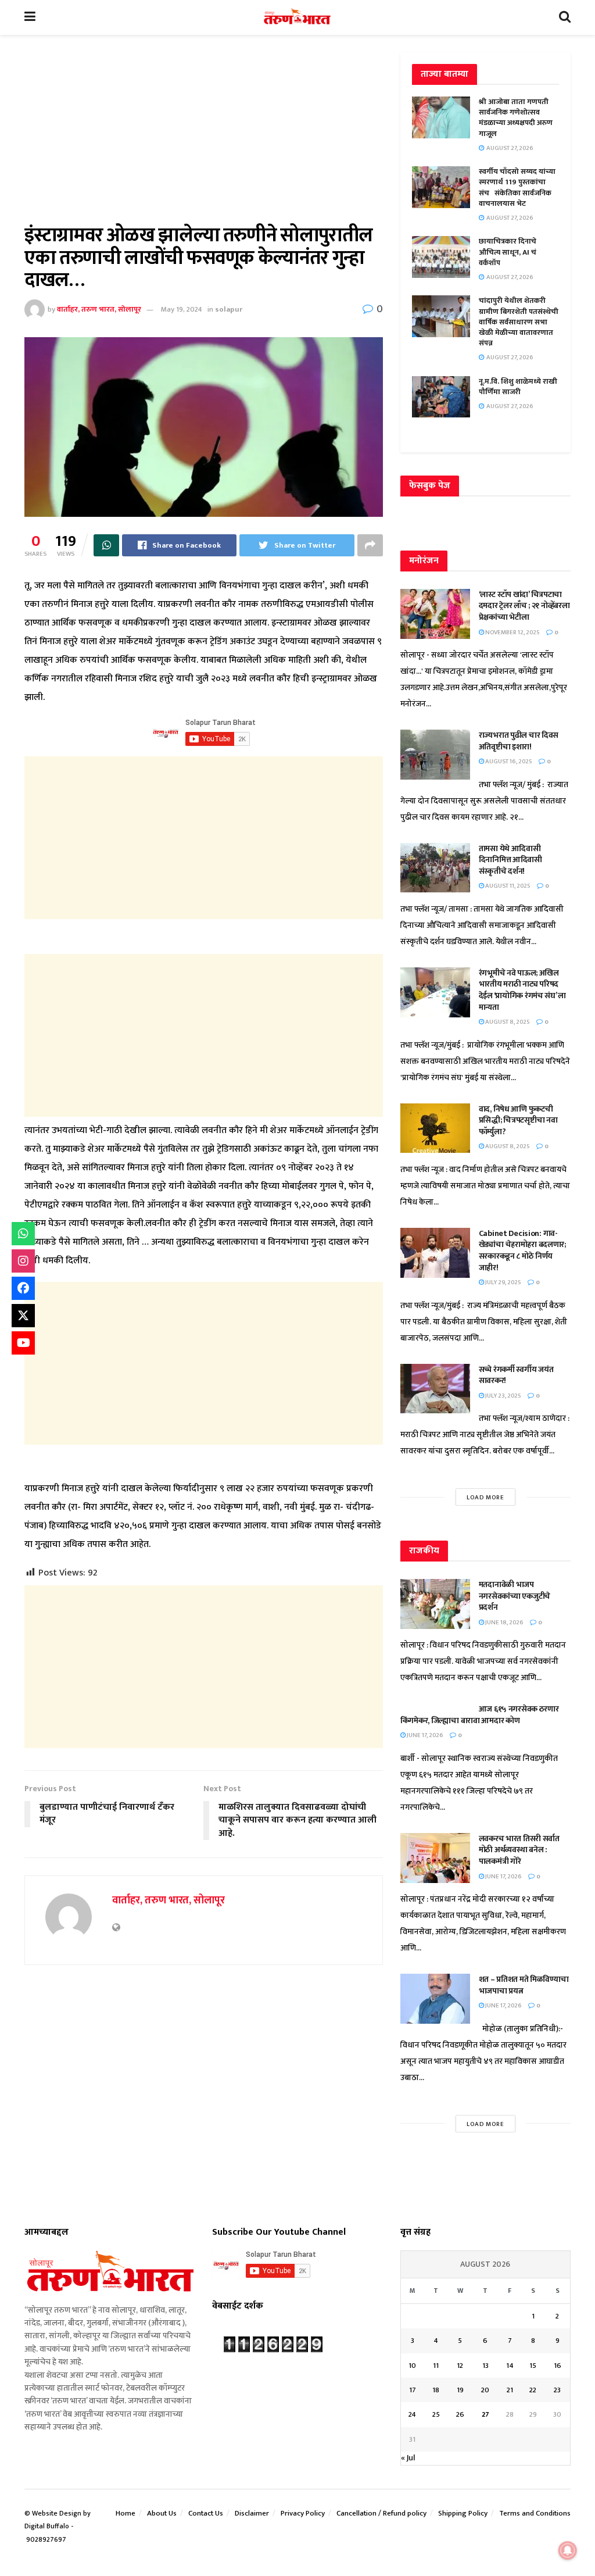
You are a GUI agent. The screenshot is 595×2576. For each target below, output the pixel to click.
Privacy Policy (303, 2513)
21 (510, 2390)
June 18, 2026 (504, 1623)
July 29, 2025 (503, 1282)
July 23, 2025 (503, 1396)
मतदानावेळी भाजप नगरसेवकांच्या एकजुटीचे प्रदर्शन (515, 1596)
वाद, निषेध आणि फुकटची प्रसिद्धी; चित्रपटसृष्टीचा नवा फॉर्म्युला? (518, 1120)
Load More (485, 1498)
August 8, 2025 (507, 1022)
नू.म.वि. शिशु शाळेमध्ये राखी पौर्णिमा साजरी (518, 387)
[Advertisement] (204, 138)
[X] (23, 1316)
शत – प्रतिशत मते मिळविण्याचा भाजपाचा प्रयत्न (524, 1985)
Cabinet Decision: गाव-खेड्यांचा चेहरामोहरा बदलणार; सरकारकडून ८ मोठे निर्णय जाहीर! (522, 1251)
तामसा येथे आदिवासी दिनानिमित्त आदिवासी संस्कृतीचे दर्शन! (510, 860)
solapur (229, 309)
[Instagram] (23, 1261)
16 (558, 2366)
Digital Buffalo (47, 2526)
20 (485, 2390)
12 (460, 2366)
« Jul (408, 2458)
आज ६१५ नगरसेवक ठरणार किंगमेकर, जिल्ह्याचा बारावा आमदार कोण (480, 1715)
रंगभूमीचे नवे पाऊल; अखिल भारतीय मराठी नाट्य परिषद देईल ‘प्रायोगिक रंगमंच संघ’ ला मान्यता (522, 990)
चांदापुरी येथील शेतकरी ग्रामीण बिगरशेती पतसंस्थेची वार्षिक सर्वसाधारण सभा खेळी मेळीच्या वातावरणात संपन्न (519, 322)
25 (436, 2414)
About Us (162, 2513)
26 (460, 2414)
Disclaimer (252, 2513)
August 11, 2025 (507, 886)
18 (436, 2390)
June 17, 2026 (424, 1735)
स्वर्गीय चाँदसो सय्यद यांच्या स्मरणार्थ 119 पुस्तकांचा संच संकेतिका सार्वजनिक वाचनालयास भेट (517, 187)
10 (412, 2366)
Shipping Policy (463, 2513)
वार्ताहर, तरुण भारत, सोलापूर (99, 309)
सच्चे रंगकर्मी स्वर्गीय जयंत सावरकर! (516, 1375)
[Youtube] (23, 1343)
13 (485, 2366)
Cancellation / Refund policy (381, 2513)
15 (533, 2366)
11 (436, 2366)
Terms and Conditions (535, 2513)
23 (557, 2390)
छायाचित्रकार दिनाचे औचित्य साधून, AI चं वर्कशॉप (508, 252)
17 (413, 2390)
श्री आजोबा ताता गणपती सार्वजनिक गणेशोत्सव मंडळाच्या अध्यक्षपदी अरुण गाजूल (516, 118)
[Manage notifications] (568, 2550)
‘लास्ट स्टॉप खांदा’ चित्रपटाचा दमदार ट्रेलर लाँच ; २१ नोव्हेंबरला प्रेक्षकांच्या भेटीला (524, 606)
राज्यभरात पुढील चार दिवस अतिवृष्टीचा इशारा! (519, 741)
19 (460, 2390)
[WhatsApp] (23, 1234)
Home (126, 2513)
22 (533, 2390)
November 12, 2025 (512, 633)
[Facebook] (23, 1288)
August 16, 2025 (508, 762)
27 (485, 2414)
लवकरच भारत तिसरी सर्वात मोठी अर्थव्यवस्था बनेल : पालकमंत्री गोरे (519, 1850)
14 (510, 2366)
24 (412, 2414)
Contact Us (206, 2513)
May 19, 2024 (182, 309)
